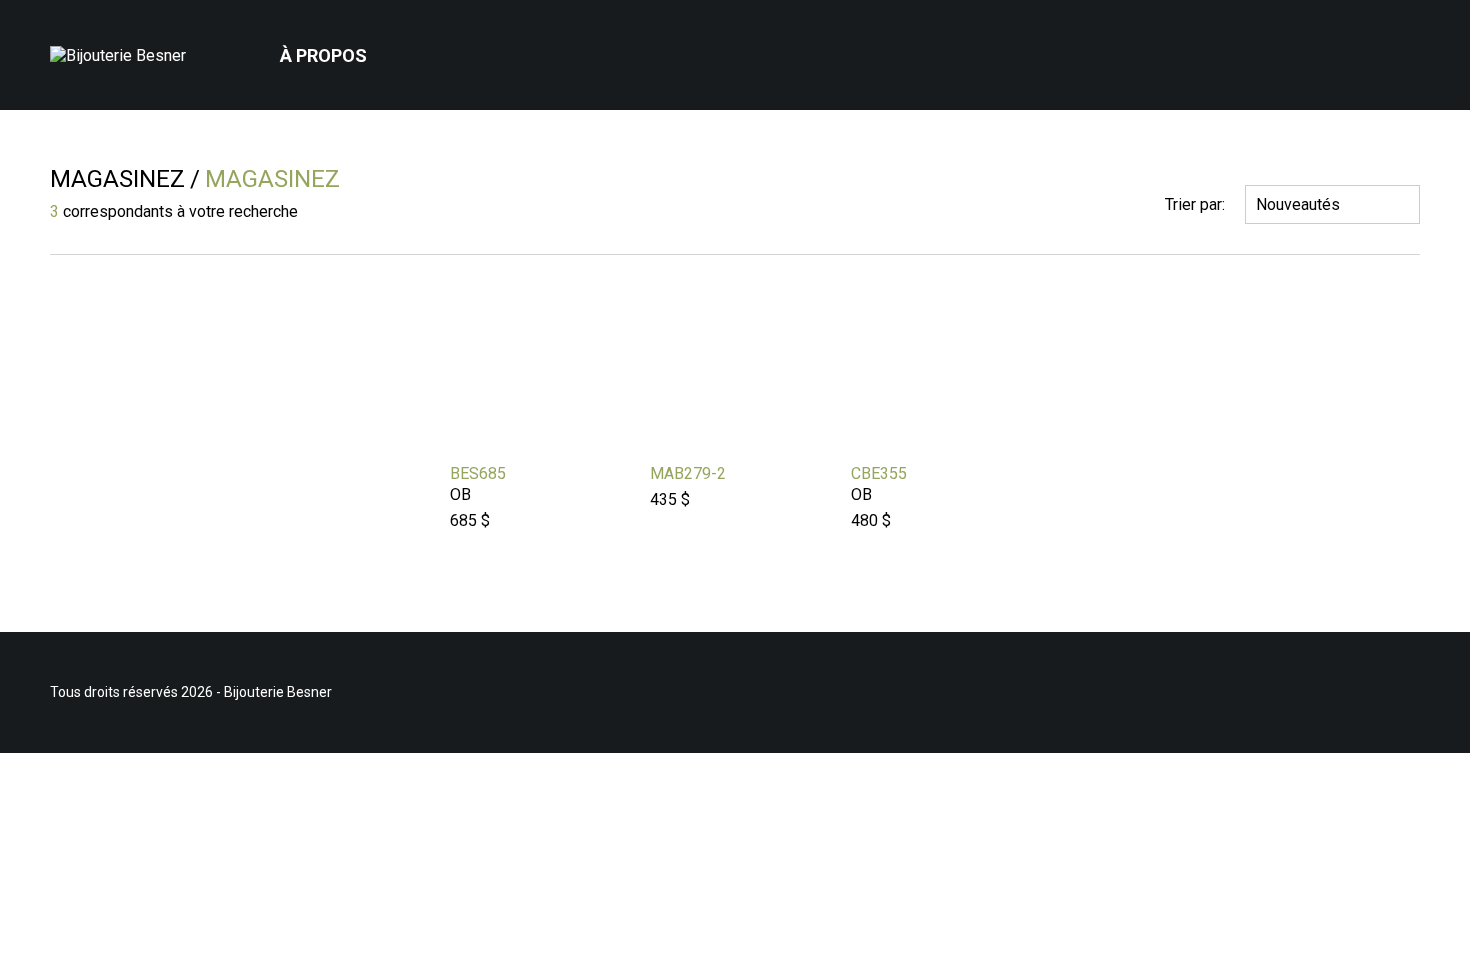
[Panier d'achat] (1408, 39)
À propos (323, 55)
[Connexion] (1349, 55)
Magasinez (117, 179)
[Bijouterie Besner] (125, 55)
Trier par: (1195, 204)
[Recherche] (1376, 55)
